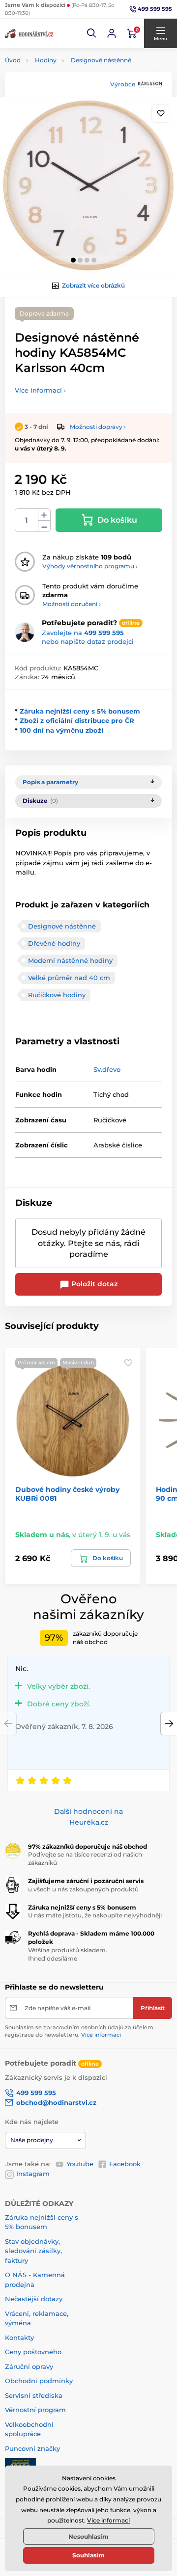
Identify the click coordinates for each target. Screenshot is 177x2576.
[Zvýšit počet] (44, 515)
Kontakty (19, 2337)
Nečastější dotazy (34, 2299)
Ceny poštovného (33, 2352)
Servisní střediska (34, 2395)
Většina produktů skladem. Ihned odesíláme (68, 1954)
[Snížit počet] (44, 526)
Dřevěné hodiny (54, 943)
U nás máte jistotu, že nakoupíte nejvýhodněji (95, 1915)
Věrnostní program (35, 2410)
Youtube (80, 2164)
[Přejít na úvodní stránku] (29, 33)
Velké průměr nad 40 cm (69, 978)
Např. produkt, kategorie (68, 100)
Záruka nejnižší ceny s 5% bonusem (80, 711)
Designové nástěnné (101, 60)
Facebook (125, 2164)
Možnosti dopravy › (98, 427)
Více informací (101, 2035)
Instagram (33, 2174)
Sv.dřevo (107, 1069)
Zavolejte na (83, 633)
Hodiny (46, 60)
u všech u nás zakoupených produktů (83, 1889)
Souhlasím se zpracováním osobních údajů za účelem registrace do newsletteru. (79, 2031)
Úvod (13, 60)
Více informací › (40, 390)
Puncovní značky (32, 2448)
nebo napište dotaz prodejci (88, 641)
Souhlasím (88, 2555)
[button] (92, 33)
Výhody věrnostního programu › (90, 566)
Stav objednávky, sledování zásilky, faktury (33, 2251)
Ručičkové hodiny (57, 995)
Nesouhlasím (88, 2536)
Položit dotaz (93, 1284)
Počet (27, 520)
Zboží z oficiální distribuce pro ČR (77, 720)
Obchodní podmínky (39, 2381)
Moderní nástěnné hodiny (70, 960)
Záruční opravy (29, 2366)
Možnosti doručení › (72, 604)
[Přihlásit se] (112, 33)
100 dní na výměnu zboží (61, 730)
